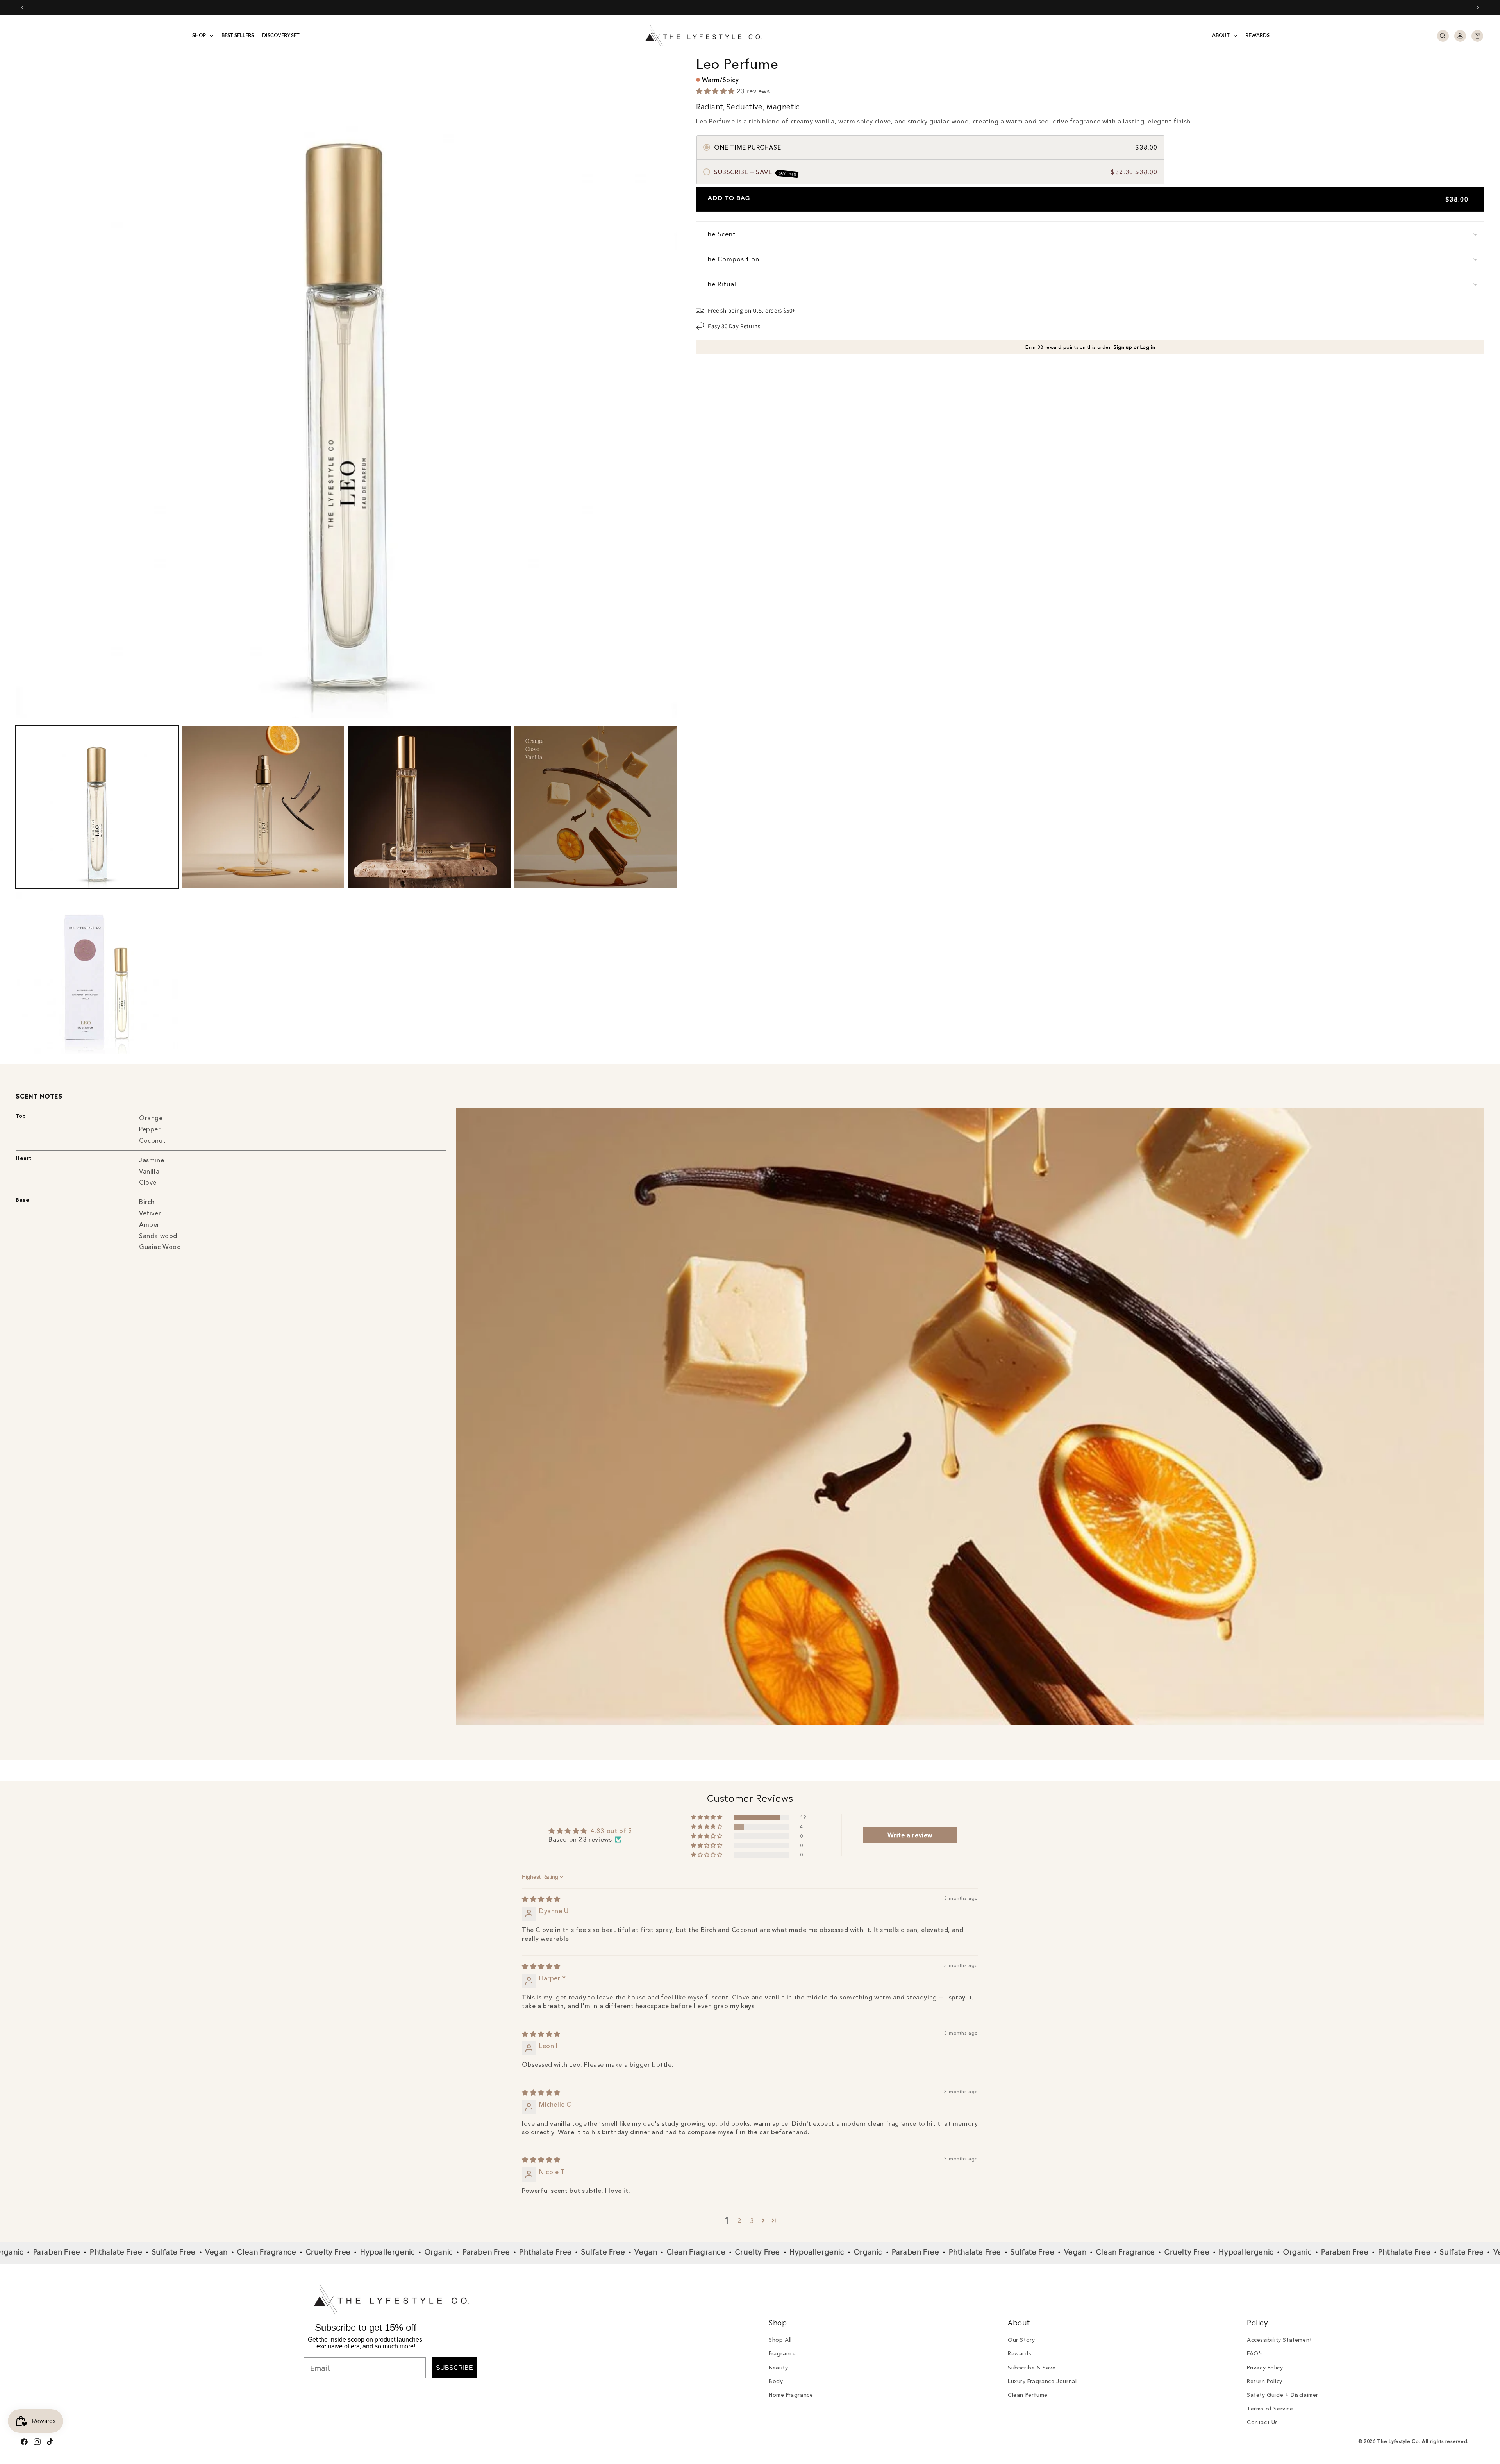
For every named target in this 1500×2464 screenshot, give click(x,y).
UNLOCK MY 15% (826, 1298)
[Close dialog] (894, 1126)
